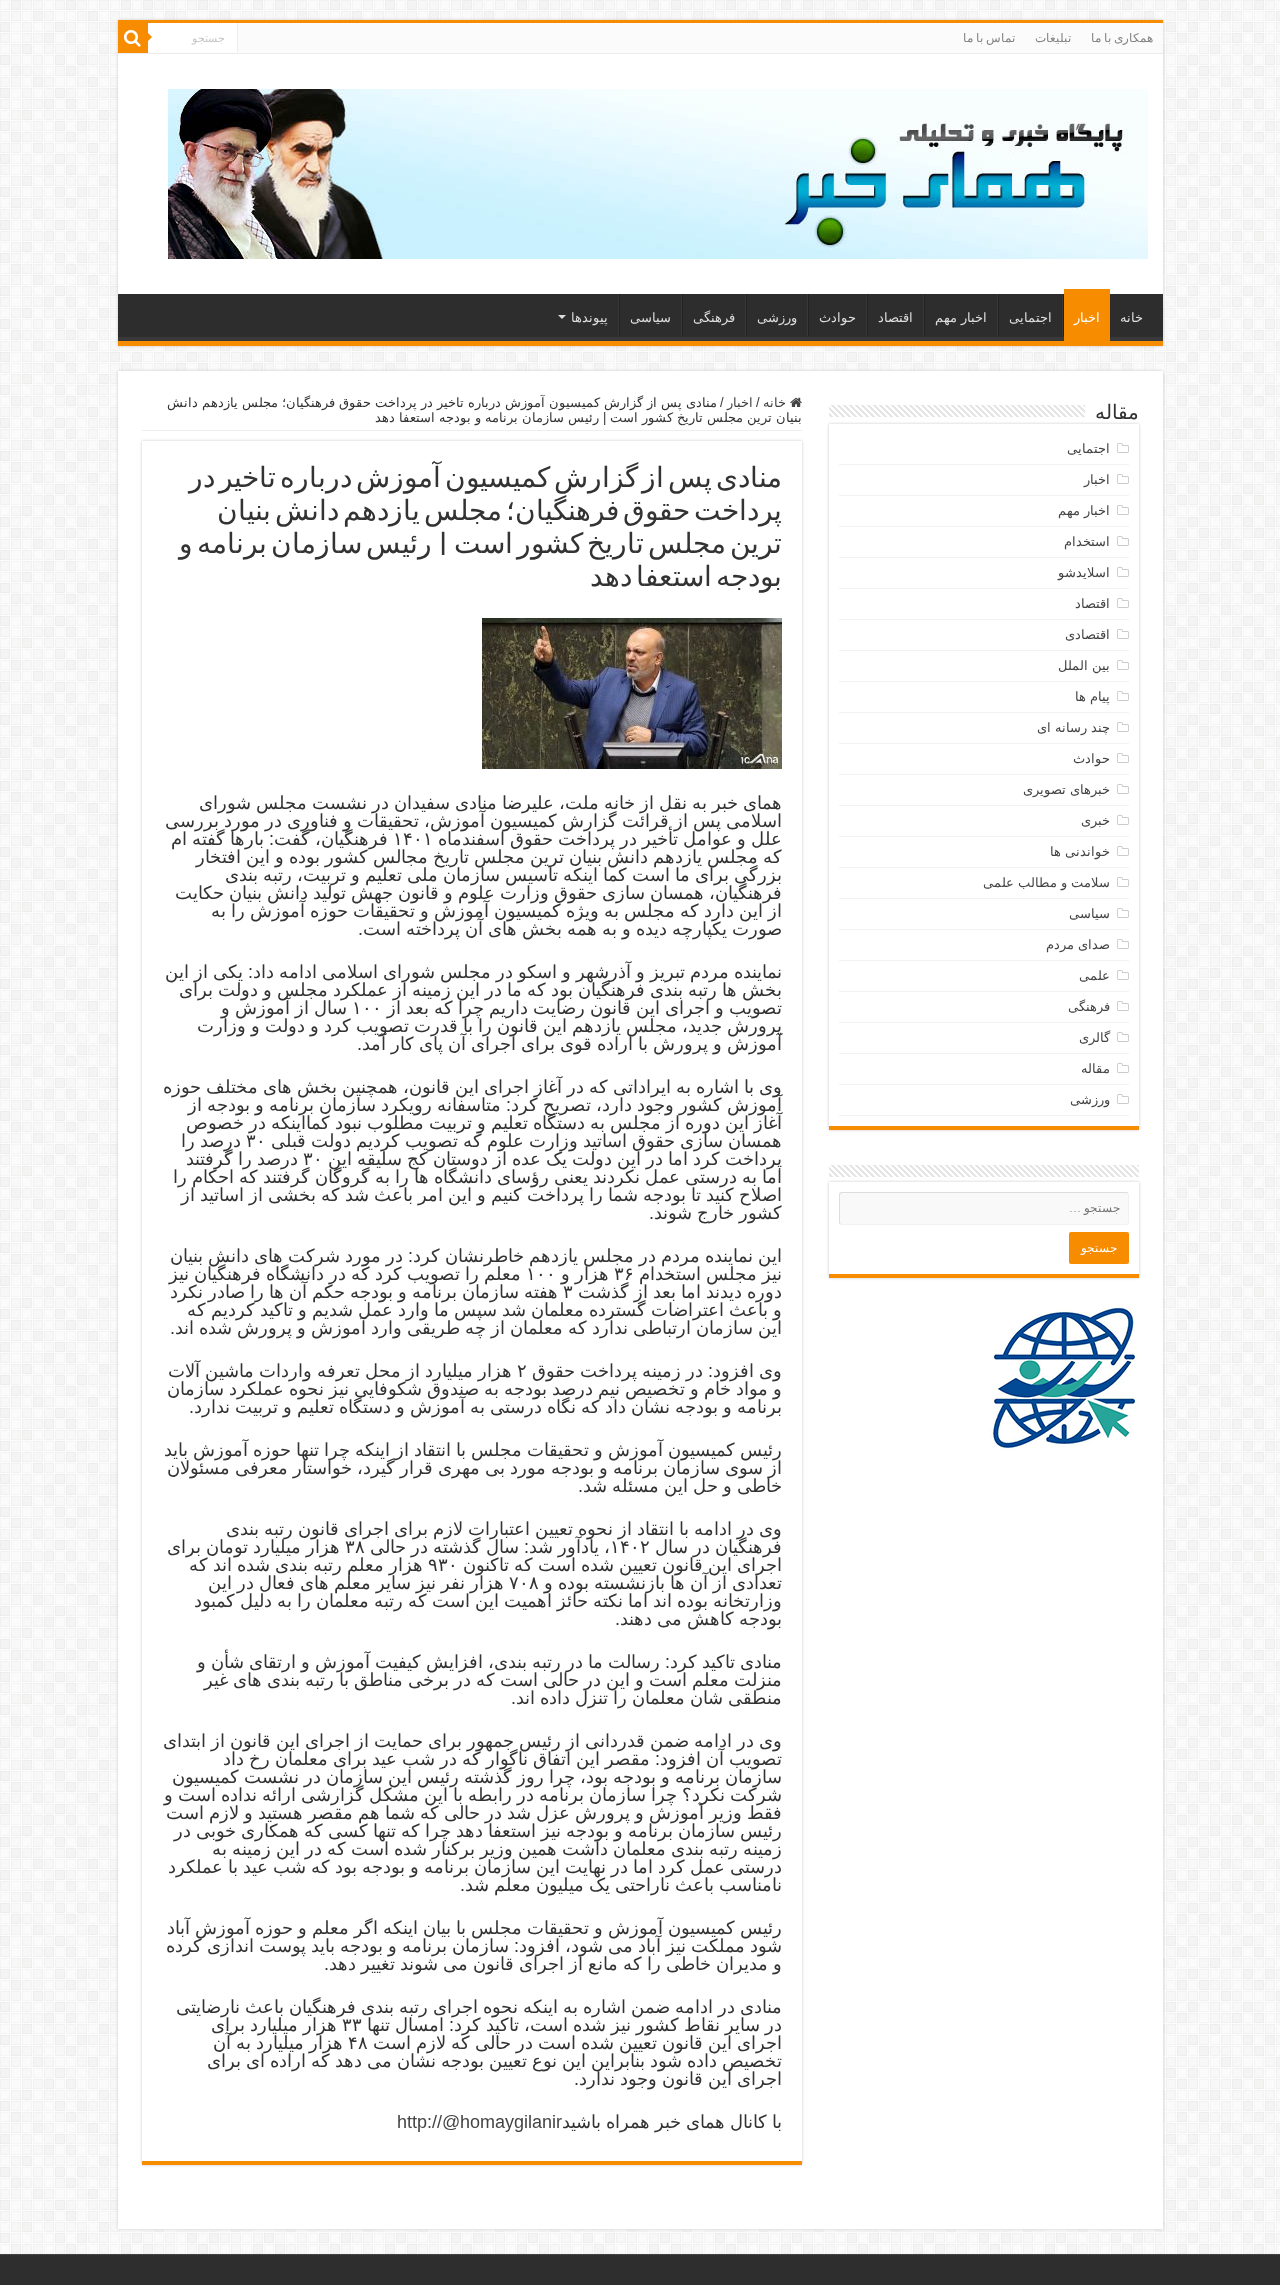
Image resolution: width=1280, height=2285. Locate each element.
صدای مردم (1078, 944)
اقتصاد (895, 317)
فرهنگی (714, 317)
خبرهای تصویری (1066, 789)
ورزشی (777, 317)
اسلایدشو (1084, 572)
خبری (1095, 820)
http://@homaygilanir (479, 2122)
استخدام (1087, 541)
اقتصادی (1087, 634)
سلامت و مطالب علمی (1046, 882)
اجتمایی (1030, 317)
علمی (1094, 975)
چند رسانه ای (1073, 727)
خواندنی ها (1080, 851)
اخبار (1087, 317)
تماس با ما (989, 38)
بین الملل (1084, 665)
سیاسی (650, 317)
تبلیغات (1053, 38)
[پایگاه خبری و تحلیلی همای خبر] (658, 170)
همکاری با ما (1122, 38)
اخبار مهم (961, 317)
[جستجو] (133, 38)
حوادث (837, 317)
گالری (1094, 1037)
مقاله (1095, 1068)
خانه (1131, 317)
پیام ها (1092, 696)
